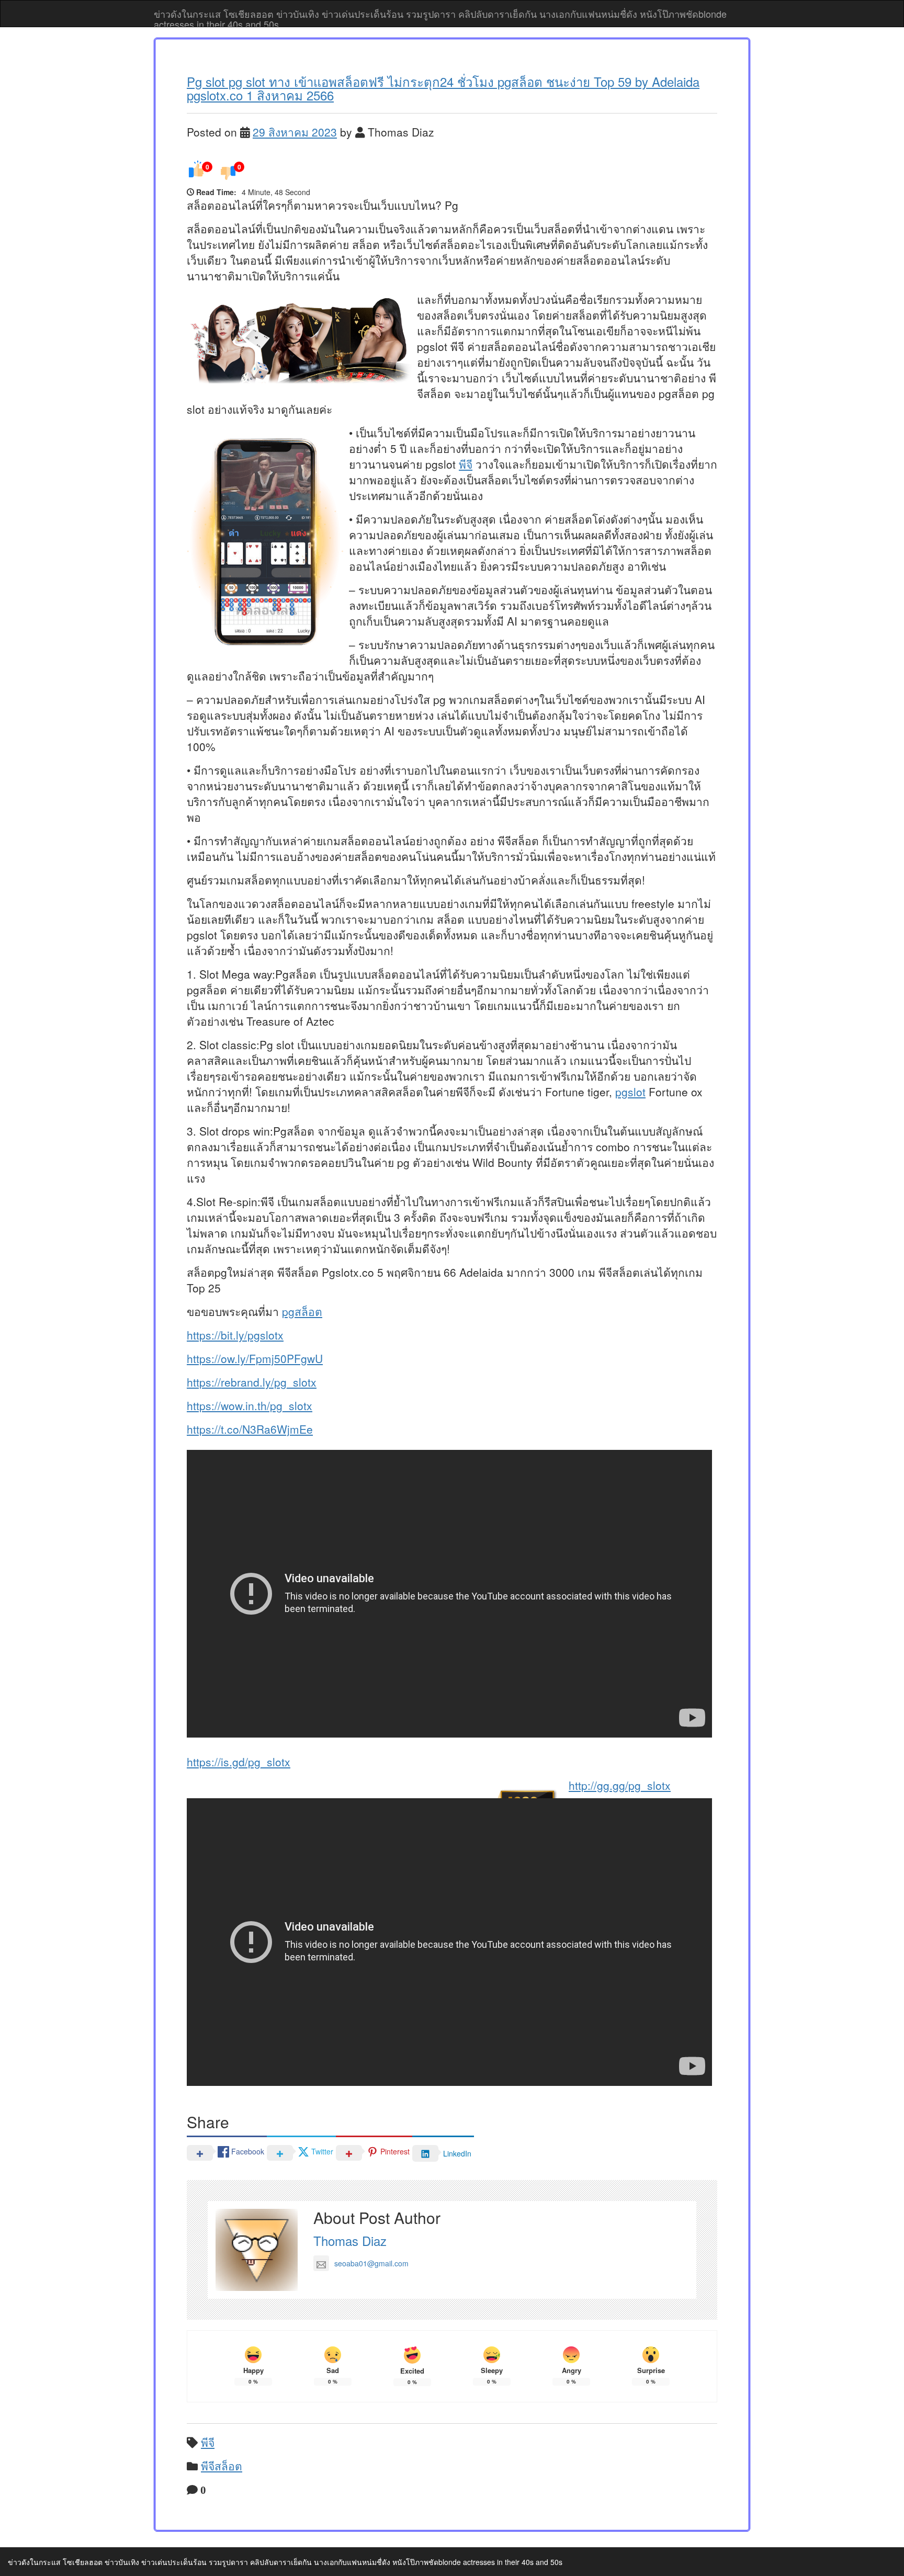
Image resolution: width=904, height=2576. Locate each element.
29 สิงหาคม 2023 (295, 132)
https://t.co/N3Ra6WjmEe (250, 1429)
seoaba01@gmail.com (371, 2263)
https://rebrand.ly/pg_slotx (252, 1382)
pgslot (630, 1092)
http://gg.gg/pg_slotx (620, 1785)
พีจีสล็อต (222, 2466)
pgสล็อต (302, 1311)
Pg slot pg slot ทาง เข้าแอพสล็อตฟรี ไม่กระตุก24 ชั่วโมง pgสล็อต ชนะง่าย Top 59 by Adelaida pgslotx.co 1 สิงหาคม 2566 (443, 88)
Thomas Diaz (350, 2240)
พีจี (466, 464)
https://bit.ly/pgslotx (235, 1335)
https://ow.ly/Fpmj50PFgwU (255, 1358)
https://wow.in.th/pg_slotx (250, 1405)
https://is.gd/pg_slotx (239, 1762)
